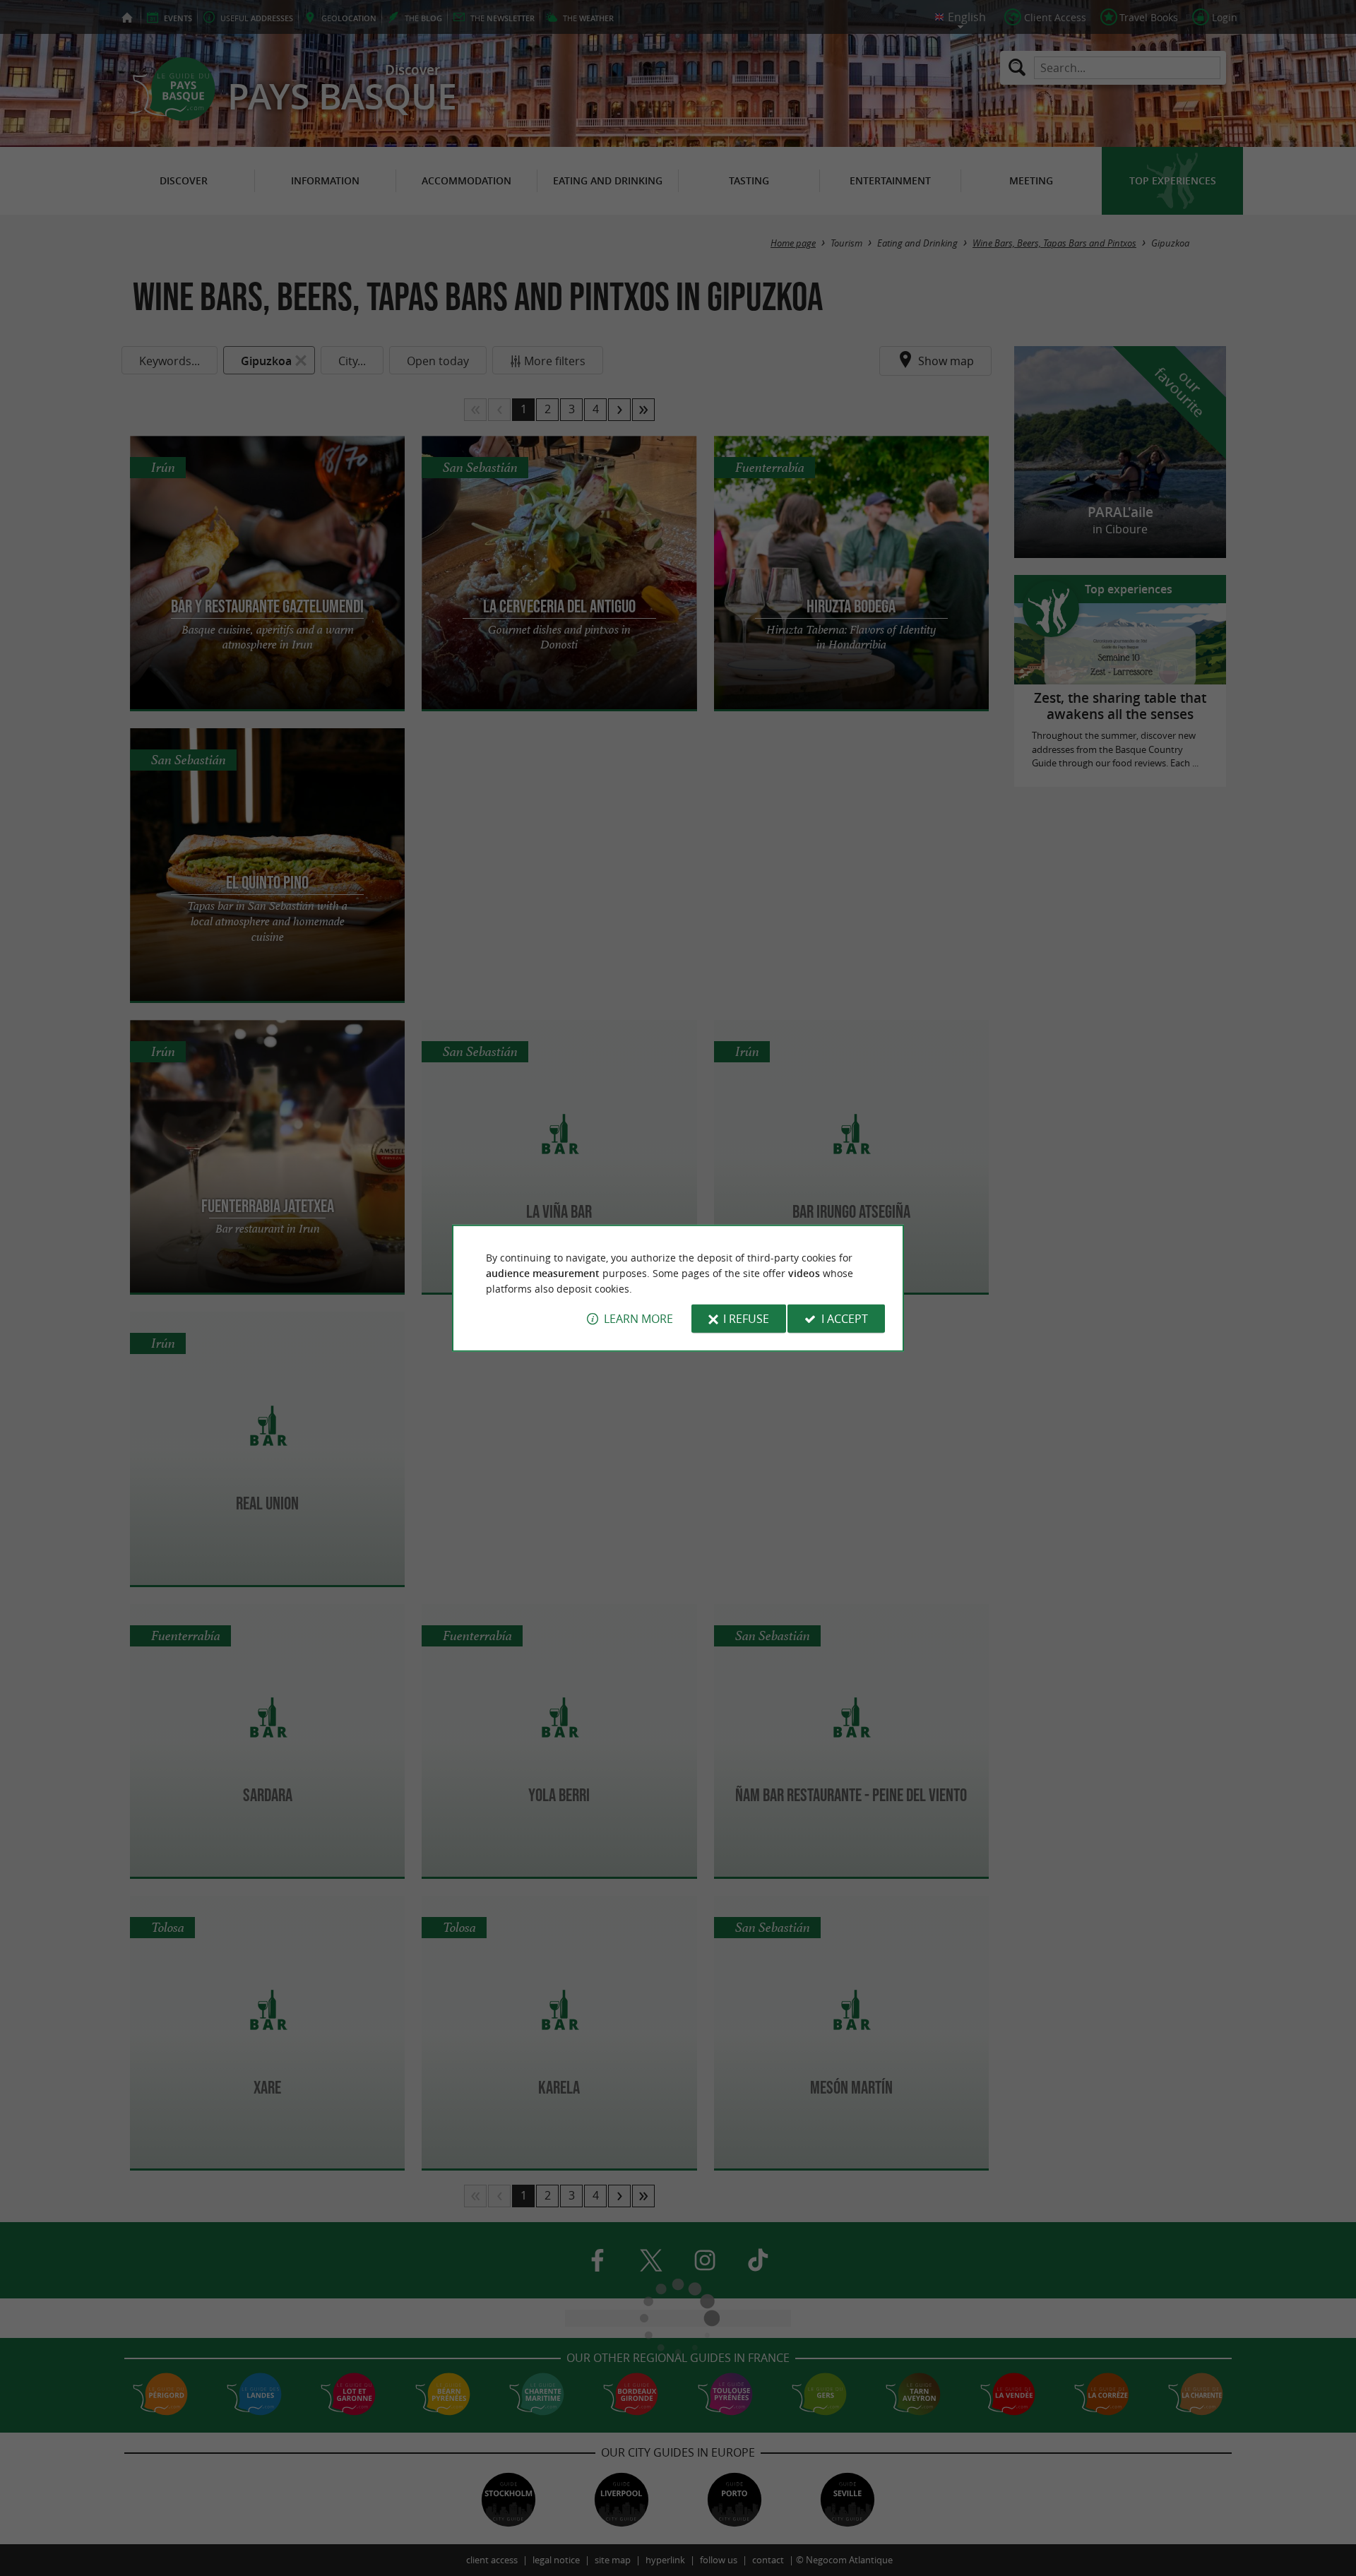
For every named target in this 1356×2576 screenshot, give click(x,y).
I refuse (746, 1319)
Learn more (638, 1319)
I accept (845, 1319)
